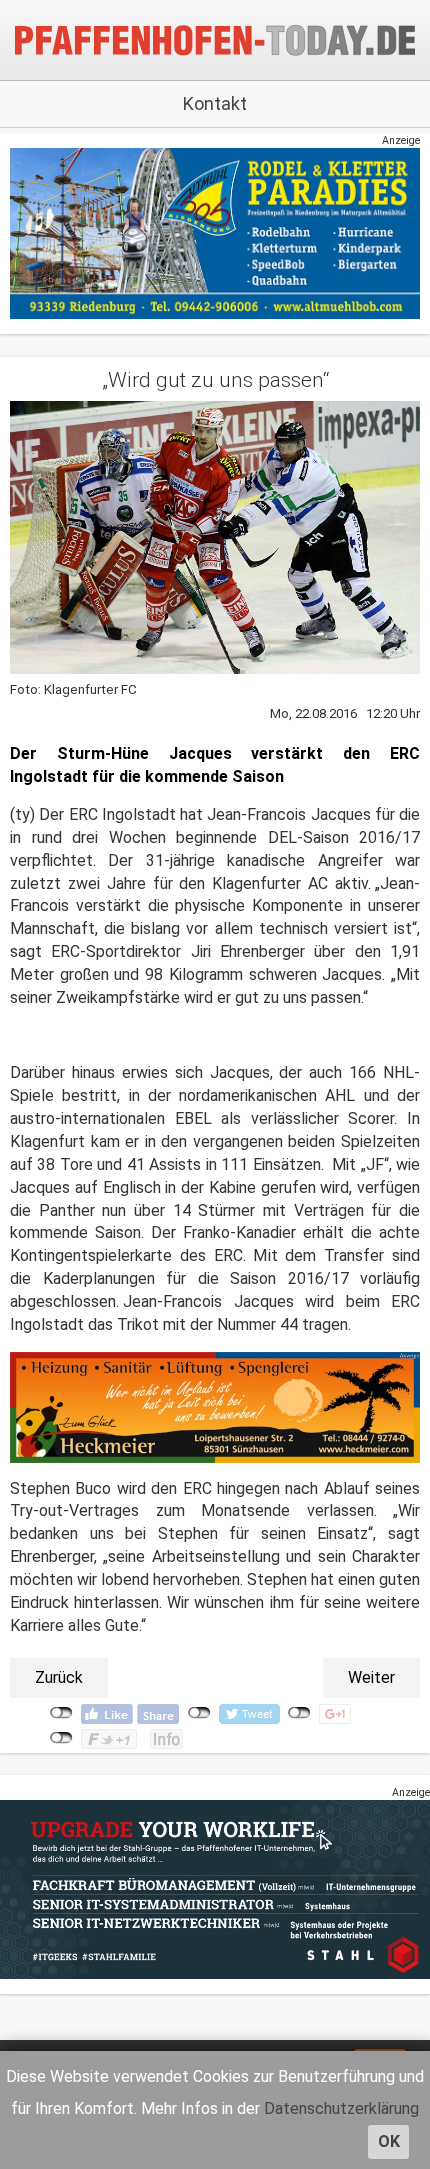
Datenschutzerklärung (341, 2108)
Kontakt (215, 103)
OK (389, 2141)
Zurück (59, 1677)
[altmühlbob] (215, 232)
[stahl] (215, 1888)
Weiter (371, 1677)
